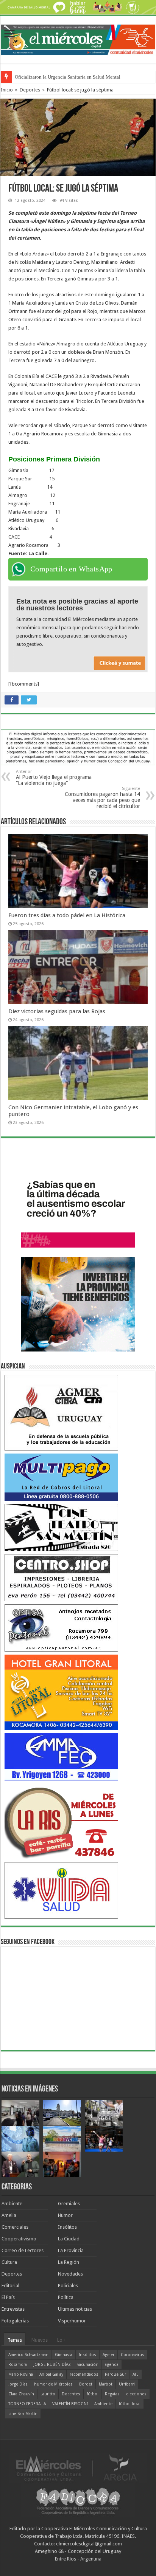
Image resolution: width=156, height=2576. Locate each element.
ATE (136, 2374)
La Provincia (71, 2250)
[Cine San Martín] (61, 1527)
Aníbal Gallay (51, 2374)
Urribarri (127, 2384)
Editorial (10, 2286)
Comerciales (15, 2227)
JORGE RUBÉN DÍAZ (52, 2365)
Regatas (112, 2394)
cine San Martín (23, 2414)
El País (8, 2297)
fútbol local (130, 2404)
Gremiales (69, 2204)
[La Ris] (61, 1821)
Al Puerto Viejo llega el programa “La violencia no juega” (54, 778)
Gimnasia (64, 2355)
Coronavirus (133, 2355)
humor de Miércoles (53, 2384)
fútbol (93, 2394)
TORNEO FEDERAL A (27, 2404)
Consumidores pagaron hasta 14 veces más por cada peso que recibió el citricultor (102, 798)
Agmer (108, 2355)
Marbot (106, 2384)
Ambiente (12, 2204)
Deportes (30, 90)
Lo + (62, 2340)
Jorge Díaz (18, 2384)
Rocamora (18, 2365)
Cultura (9, 2262)
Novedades (70, 2274)
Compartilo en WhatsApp (71, 569)
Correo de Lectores (23, 2250)
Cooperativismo (19, 2239)
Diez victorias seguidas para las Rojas (57, 1011)
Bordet (86, 2384)
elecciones (136, 2394)
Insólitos (67, 2227)
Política (66, 2297)
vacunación (88, 2365)
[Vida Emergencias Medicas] (61, 1890)
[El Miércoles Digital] (78, 39)
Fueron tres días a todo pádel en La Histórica (67, 915)
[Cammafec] (61, 1756)
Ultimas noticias (75, 2309)
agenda (112, 2365)
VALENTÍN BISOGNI (70, 2404)
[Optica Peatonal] (61, 1628)
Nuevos (40, 2340)
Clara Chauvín (21, 2394)
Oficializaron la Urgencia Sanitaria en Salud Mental (68, 77)
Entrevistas (13, 2309)
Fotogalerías (15, 2321)
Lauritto (48, 2394)
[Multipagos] (61, 1477)
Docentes (71, 2394)
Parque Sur (115, 2374)
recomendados (84, 2374)
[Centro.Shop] (61, 1577)
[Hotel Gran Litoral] (61, 1692)
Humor (65, 2215)
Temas (15, 2340)
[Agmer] (61, 1412)
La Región (69, 2262)
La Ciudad (69, 2239)
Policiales (68, 2286)
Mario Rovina (21, 2374)
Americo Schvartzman (28, 2355)
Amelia (9, 2215)
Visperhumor (72, 2321)
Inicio (7, 90)
